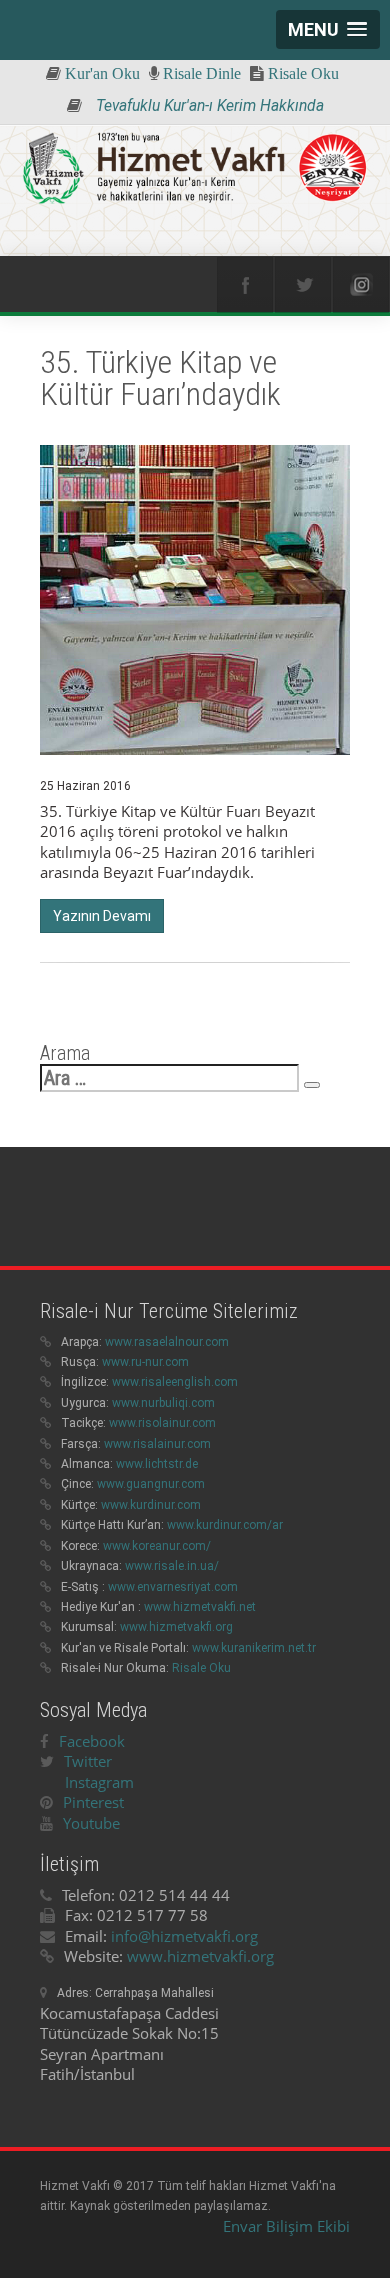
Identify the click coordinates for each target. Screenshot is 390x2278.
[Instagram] (361, 285)
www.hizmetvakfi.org (176, 1627)
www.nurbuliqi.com (163, 1403)
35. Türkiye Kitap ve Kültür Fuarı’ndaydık (160, 378)
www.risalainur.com (157, 1444)
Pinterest (93, 1802)
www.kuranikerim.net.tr (254, 1648)
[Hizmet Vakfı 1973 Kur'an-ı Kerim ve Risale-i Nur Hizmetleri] (195, 169)
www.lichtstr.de (157, 1464)
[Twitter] (303, 285)
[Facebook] (245, 285)
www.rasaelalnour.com (167, 1342)
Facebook (92, 1741)
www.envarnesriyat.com (173, 1587)
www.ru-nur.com (145, 1362)
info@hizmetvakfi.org (184, 1936)
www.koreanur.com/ (157, 1546)
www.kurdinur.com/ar (225, 1525)
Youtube (91, 1823)
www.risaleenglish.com (175, 1382)
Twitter (88, 1761)
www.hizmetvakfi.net (200, 1607)
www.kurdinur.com (151, 1505)
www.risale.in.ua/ (172, 1566)
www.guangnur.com (151, 1484)
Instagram (99, 1782)
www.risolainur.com (162, 1423)
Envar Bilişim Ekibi (286, 2226)
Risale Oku (201, 1668)
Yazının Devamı (102, 916)
